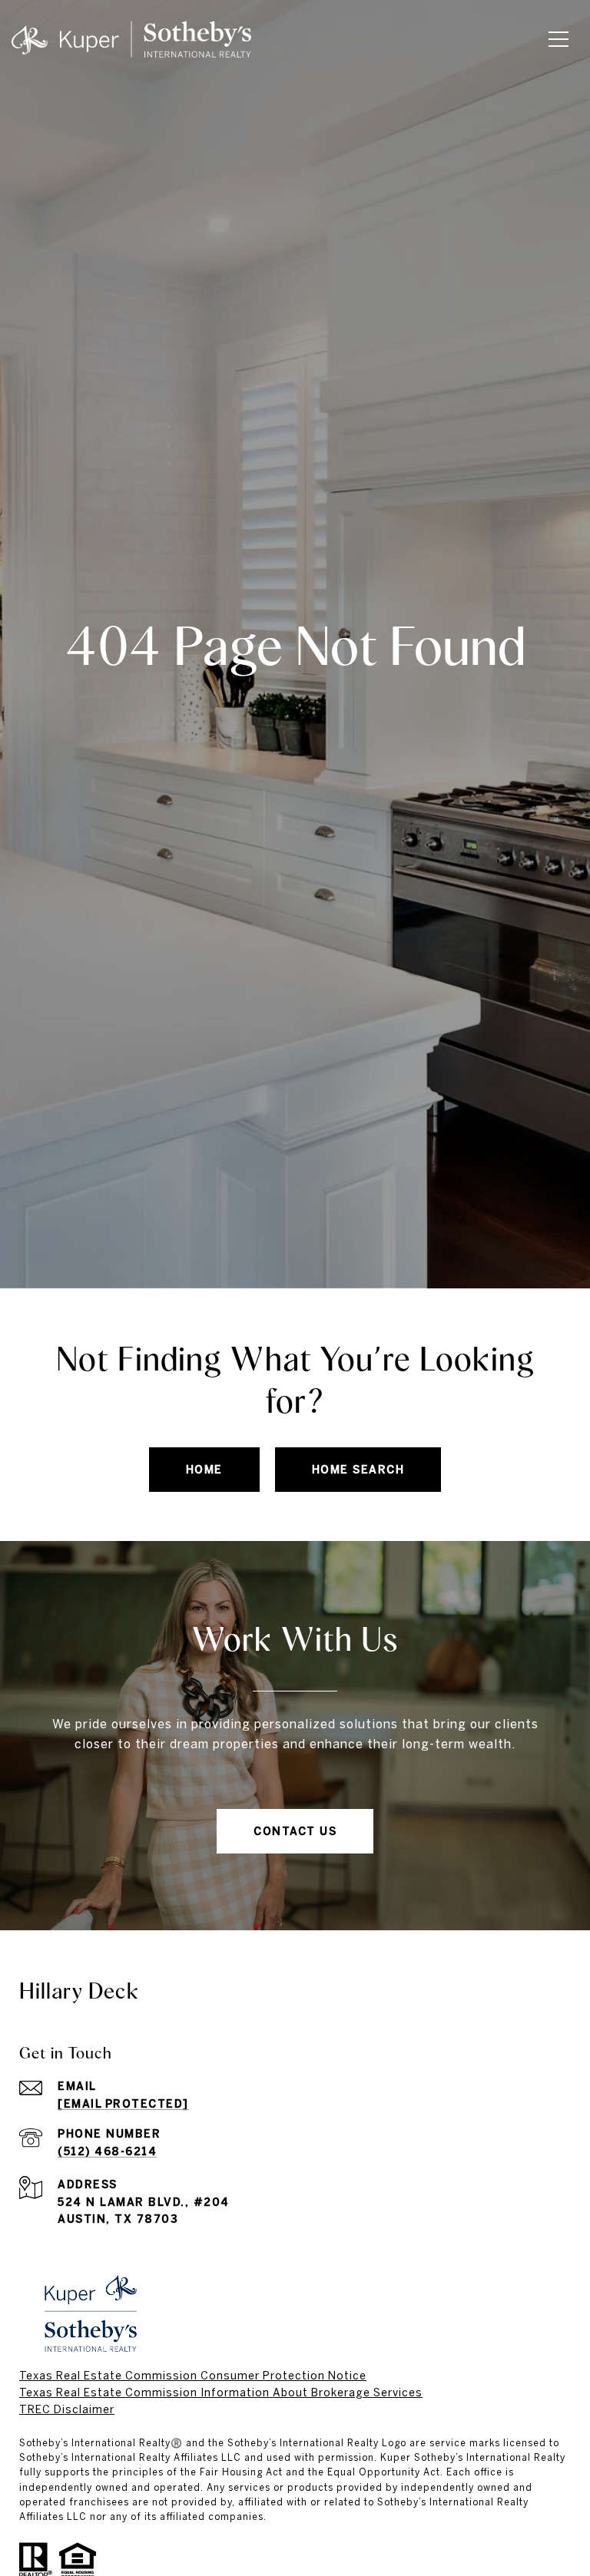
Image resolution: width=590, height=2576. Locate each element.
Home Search (358, 1470)
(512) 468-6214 (107, 2151)
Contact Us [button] (295, 1831)
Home (204, 1470)
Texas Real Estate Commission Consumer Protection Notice (193, 2376)
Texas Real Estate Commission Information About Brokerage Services (221, 2392)
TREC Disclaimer (67, 2409)
